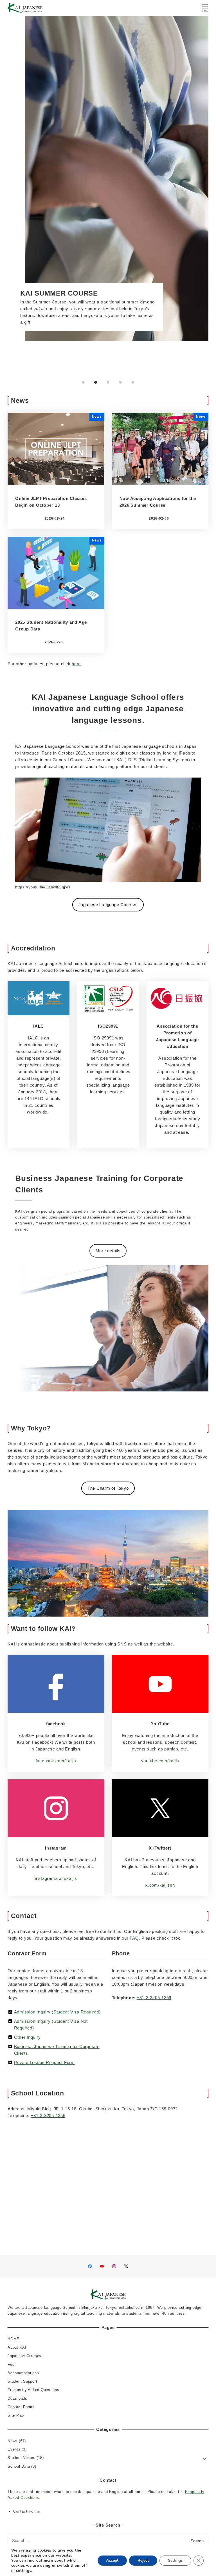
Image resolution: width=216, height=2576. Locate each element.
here (76, 664)
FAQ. (135, 1938)
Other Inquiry (27, 2037)
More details (108, 1251)
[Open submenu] (205, 2458)
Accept (112, 2560)
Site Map (16, 2415)
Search (197, 2540)
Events (14, 2449)
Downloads (17, 2398)
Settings (175, 2560)
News (13, 2441)
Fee (11, 2364)
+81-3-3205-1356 (154, 1998)
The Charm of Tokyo (108, 1488)
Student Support (22, 2381)
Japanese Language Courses (108, 905)
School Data (19, 2466)
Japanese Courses (24, 2356)
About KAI (17, 2347)
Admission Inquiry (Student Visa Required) (57, 2012)
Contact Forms (21, 2407)
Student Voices (22, 2458)
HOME (13, 2339)
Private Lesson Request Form (44, 2062)
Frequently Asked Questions (33, 2390)
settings (24, 2571)
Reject (143, 2560)
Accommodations (23, 2373)
